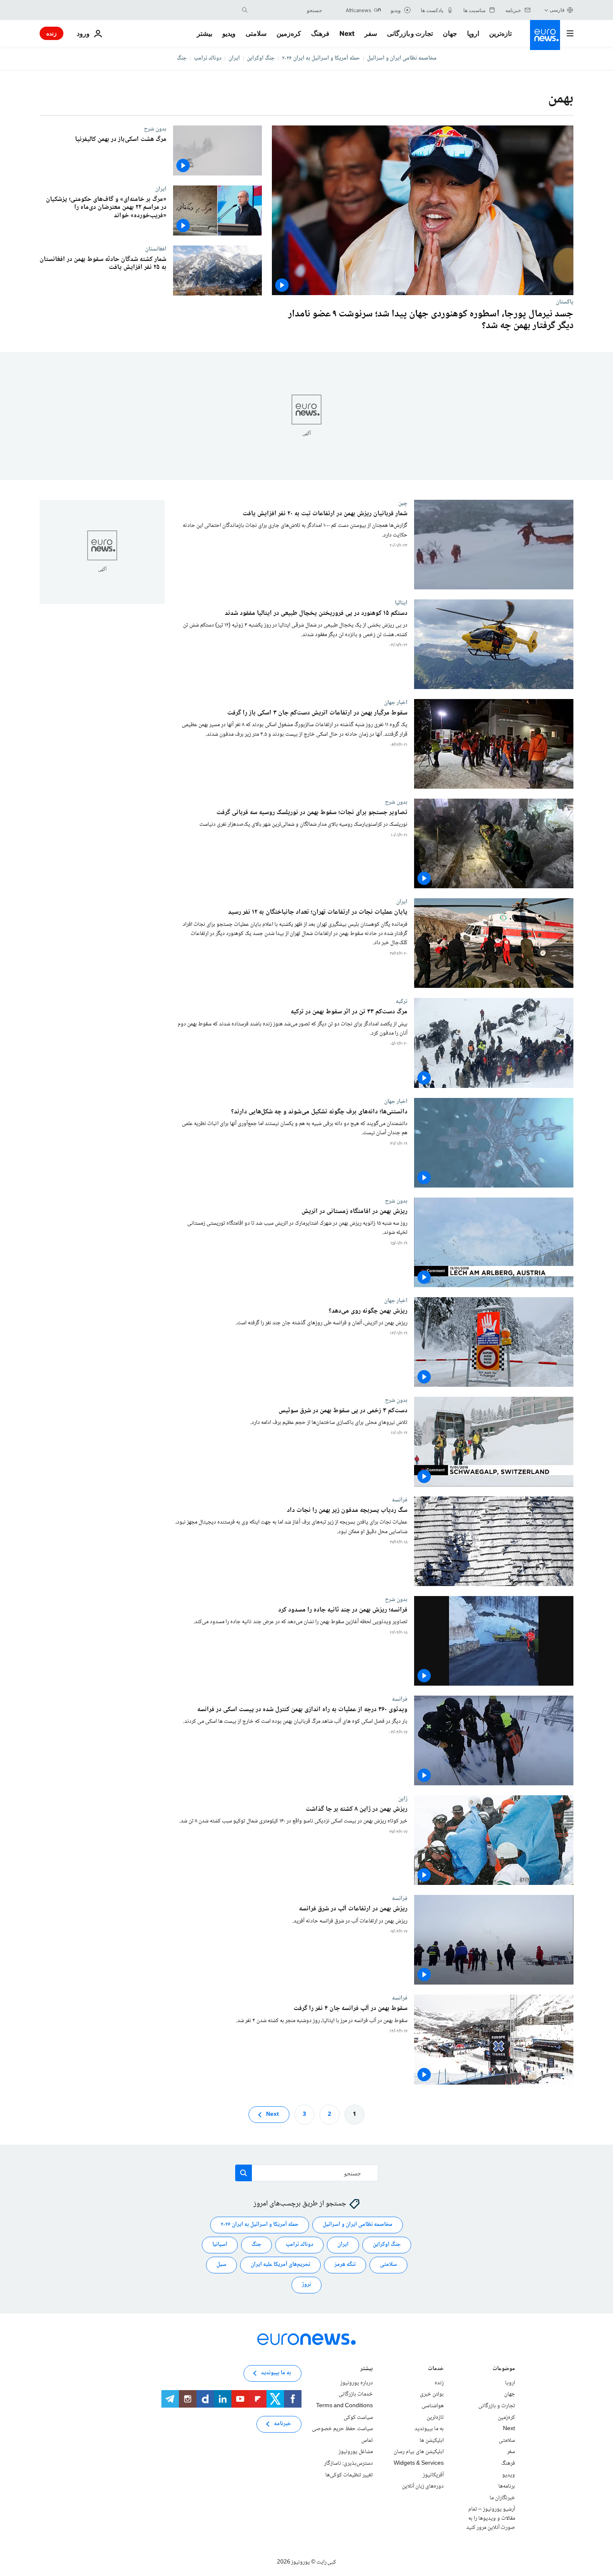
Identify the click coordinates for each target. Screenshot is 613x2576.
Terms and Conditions (344, 2406)
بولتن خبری (432, 2394)
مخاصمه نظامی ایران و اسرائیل (402, 58)
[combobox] (287, 10)
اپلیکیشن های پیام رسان (419, 2452)
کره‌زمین (289, 33)
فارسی (557, 10)
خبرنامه (283, 2424)
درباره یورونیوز (357, 2383)
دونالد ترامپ (208, 58)
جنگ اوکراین (261, 58)
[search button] (245, 10)
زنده (52, 33)
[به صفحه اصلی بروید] (545, 35)
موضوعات (504, 2369)
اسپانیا (220, 2245)
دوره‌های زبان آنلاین (423, 2486)
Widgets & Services (419, 2463)
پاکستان (565, 302)
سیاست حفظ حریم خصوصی (342, 2429)
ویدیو (229, 33)
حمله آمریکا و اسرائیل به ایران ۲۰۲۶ (321, 58)
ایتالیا (401, 603)
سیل (221, 2265)
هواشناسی (433, 2406)
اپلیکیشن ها (432, 2441)
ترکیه (402, 1002)
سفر (371, 33)
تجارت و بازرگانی (410, 33)
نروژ (306, 2285)
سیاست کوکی (358, 2417)
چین (403, 503)
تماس (367, 2441)
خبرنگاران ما (502, 2498)
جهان (450, 33)
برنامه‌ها (507, 2486)
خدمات (436, 2369)
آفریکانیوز (433, 2475)
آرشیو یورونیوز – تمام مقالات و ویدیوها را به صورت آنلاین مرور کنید (491, 2518)
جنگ (182, 58)
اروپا (473, 33)
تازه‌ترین (500, 33)
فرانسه (400, 1500)
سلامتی (256, 33)
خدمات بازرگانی (356, 2394)
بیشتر (367, 2369)
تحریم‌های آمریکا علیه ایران (280, 2265)
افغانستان (156, 249)
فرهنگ (320, 33)
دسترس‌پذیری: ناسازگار (348, 2463)
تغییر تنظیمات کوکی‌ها (349, 2475)
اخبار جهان (396, 702)
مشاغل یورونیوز (356, 2452)
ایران (234, 58)
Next (347, 33)
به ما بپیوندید (429, 2429)
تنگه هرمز (345, 2265)
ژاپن (403, 1799)
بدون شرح (155, 129)
